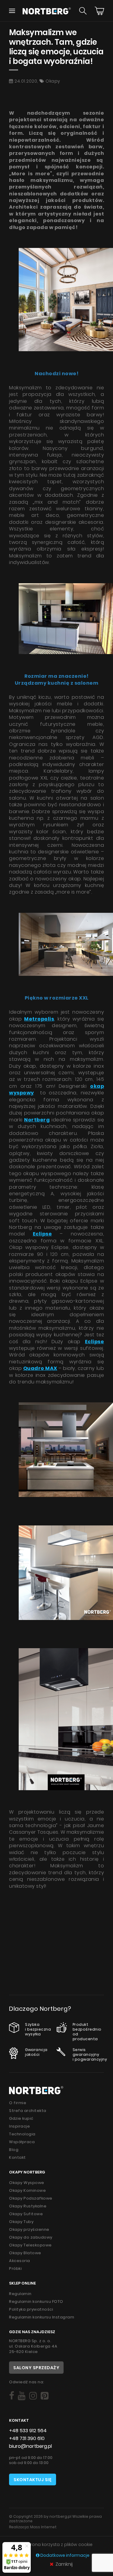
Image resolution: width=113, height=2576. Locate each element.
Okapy (53, 81)
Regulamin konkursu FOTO (36, 2302)
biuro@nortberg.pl (30, 2446)
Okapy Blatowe (25, 2253)
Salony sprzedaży (36, 2368)
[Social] (12, 2396)
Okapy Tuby (21, 2222)
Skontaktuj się (33, 2480)
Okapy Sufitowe (26, 2214)
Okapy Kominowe (27, 2190)
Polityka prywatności (31, 2309)
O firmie (18, 2103)
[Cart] (99, 11)
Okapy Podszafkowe (31, 2198)
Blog (14, 2150)
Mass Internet (43, 2527)
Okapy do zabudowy (31, 2237)
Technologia (22, 2134)
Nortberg (37, 1120)
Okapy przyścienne (29, 2229)
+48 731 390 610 (27, 2438)
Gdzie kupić (21, 2118)
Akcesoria (20, 2261)
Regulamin (20, 2294)
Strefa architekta (28, 2111)
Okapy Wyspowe (27, 2183)
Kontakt (17, 2157)
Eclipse (95, 1342)
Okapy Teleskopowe (30, 2245)
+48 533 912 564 (28, 2431)
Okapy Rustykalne (28, 2206)
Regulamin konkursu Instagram (42, 2317)
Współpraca (22, 2142)
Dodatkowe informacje (64, 2555)
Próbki (15, 2268)
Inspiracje (19, 2126)
